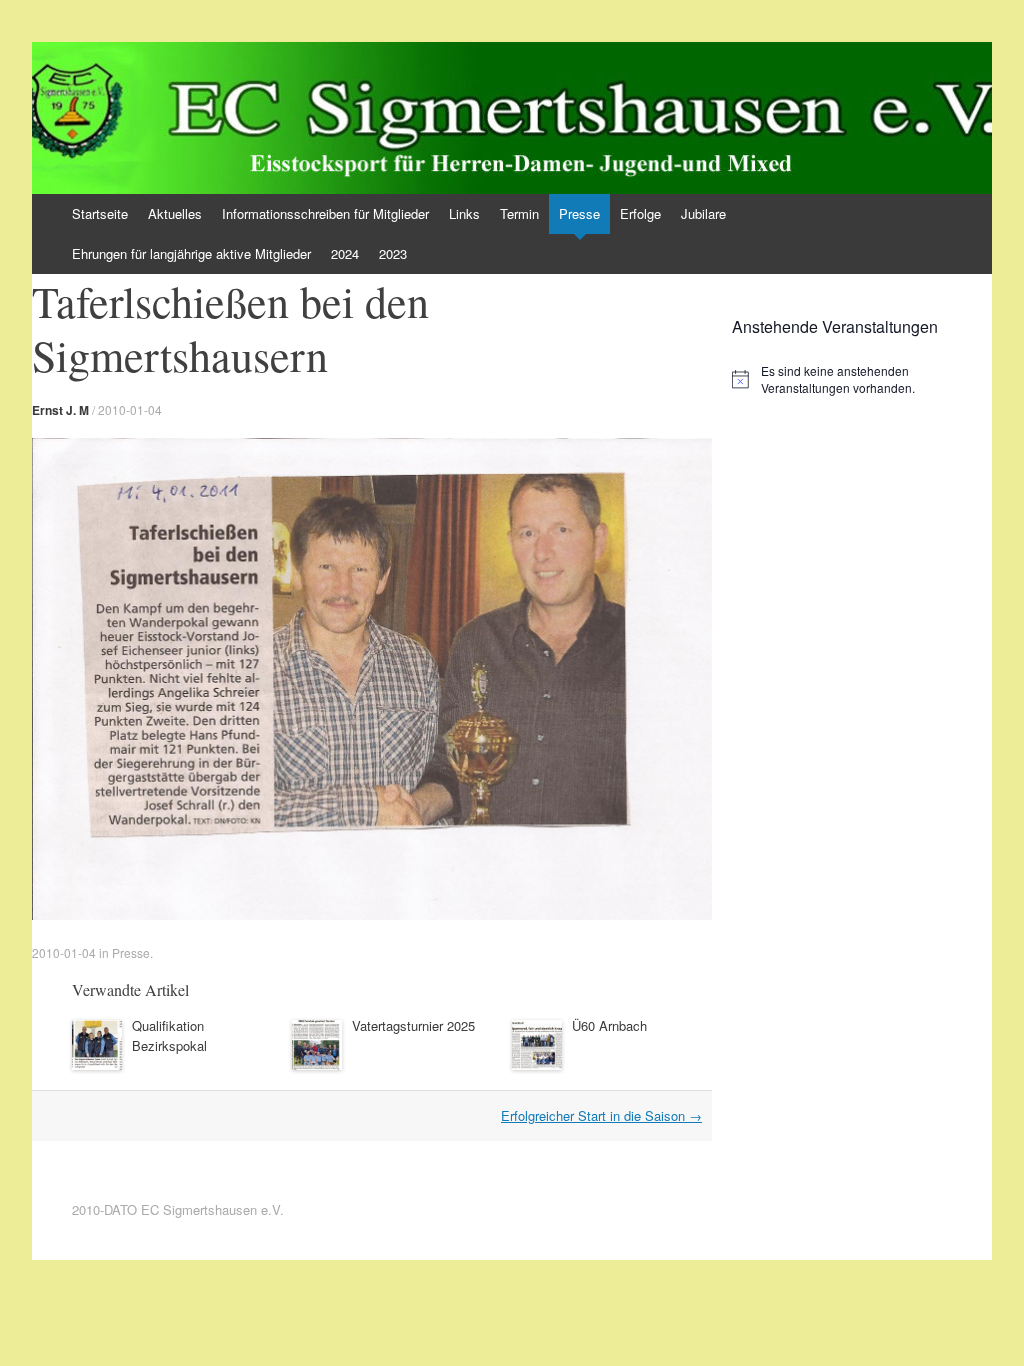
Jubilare (703, 213)
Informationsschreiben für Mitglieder (325, 213)
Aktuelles (175, 213)
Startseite (100, 213)
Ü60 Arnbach (609, 1025)
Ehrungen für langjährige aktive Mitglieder (191, 253)
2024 (345, 253)
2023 (393, 253)
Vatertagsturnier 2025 (413, 1025)
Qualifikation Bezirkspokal (169, 1035)
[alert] (862, 379)
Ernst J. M (60, 410)
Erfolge (640, 213)
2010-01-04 (130, 409)
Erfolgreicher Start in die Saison (601, 1115)
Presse (579, 213)
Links (464, 213)
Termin (519, 213)
